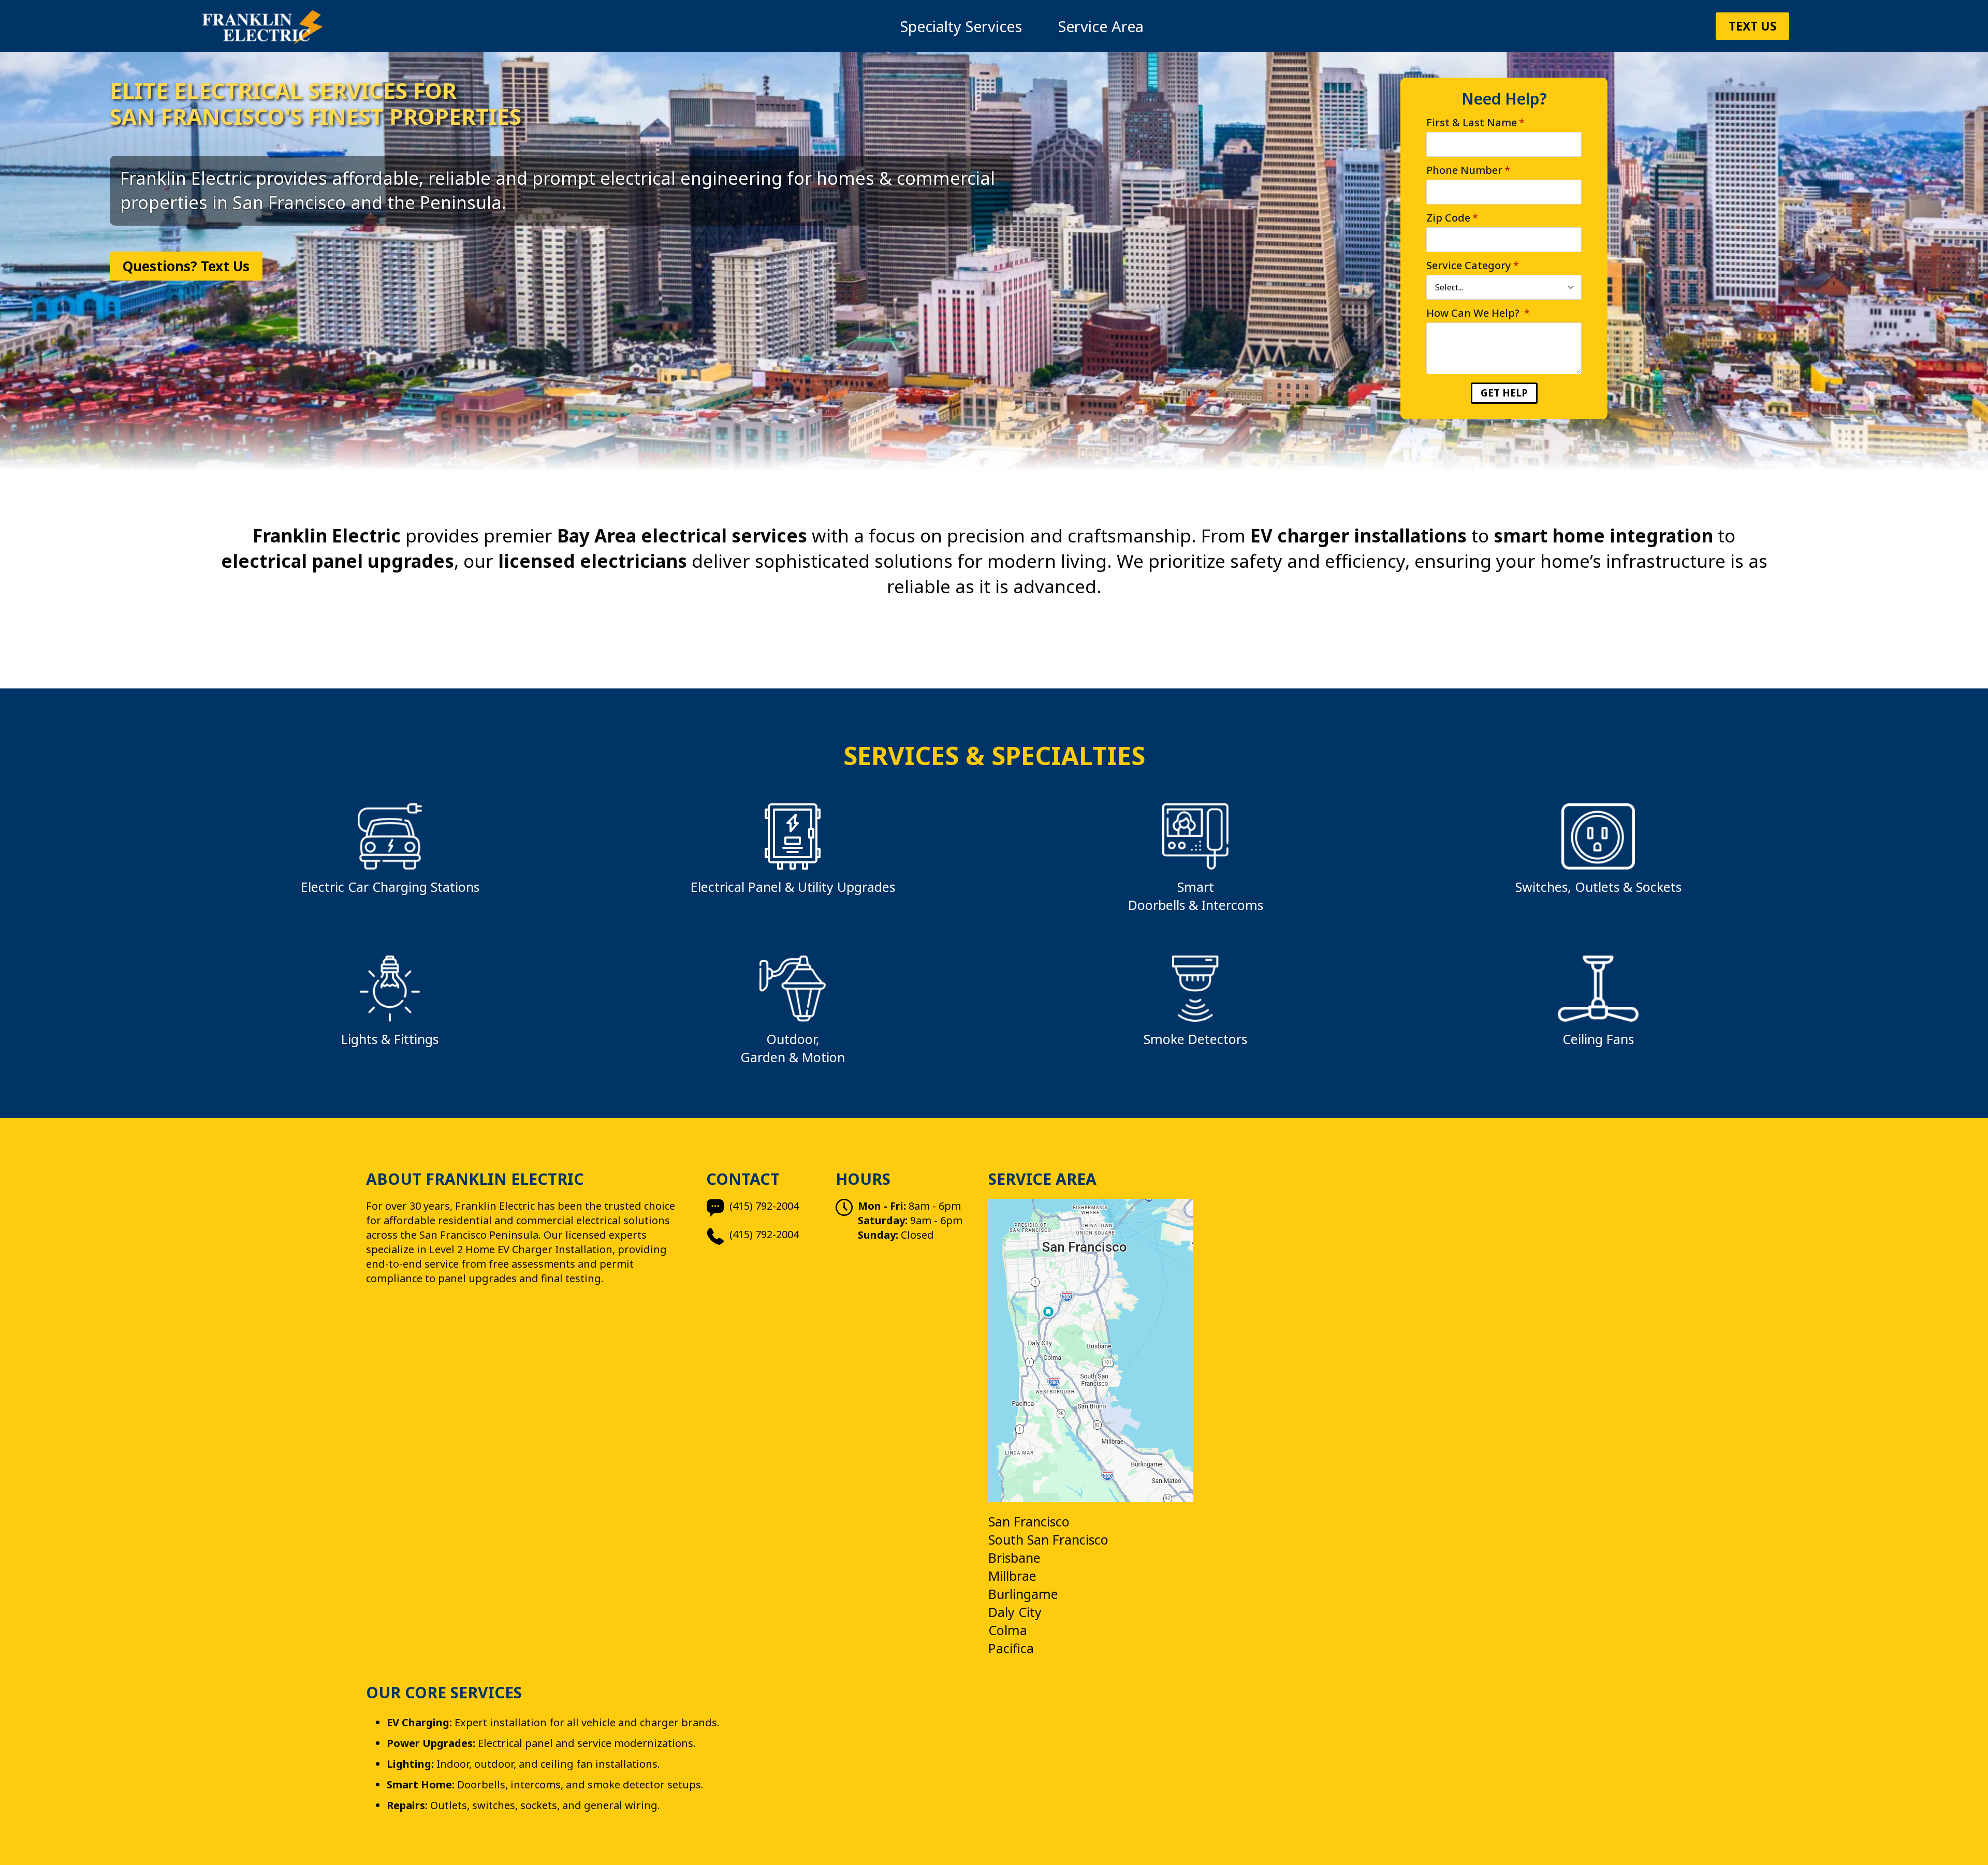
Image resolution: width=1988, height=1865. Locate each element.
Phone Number (1468, 170)
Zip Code (1452, 218)
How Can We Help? (1478, 313)
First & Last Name (1475, 123)
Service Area (1101, 26)
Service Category (1473, 266)
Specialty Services (961, 26)
